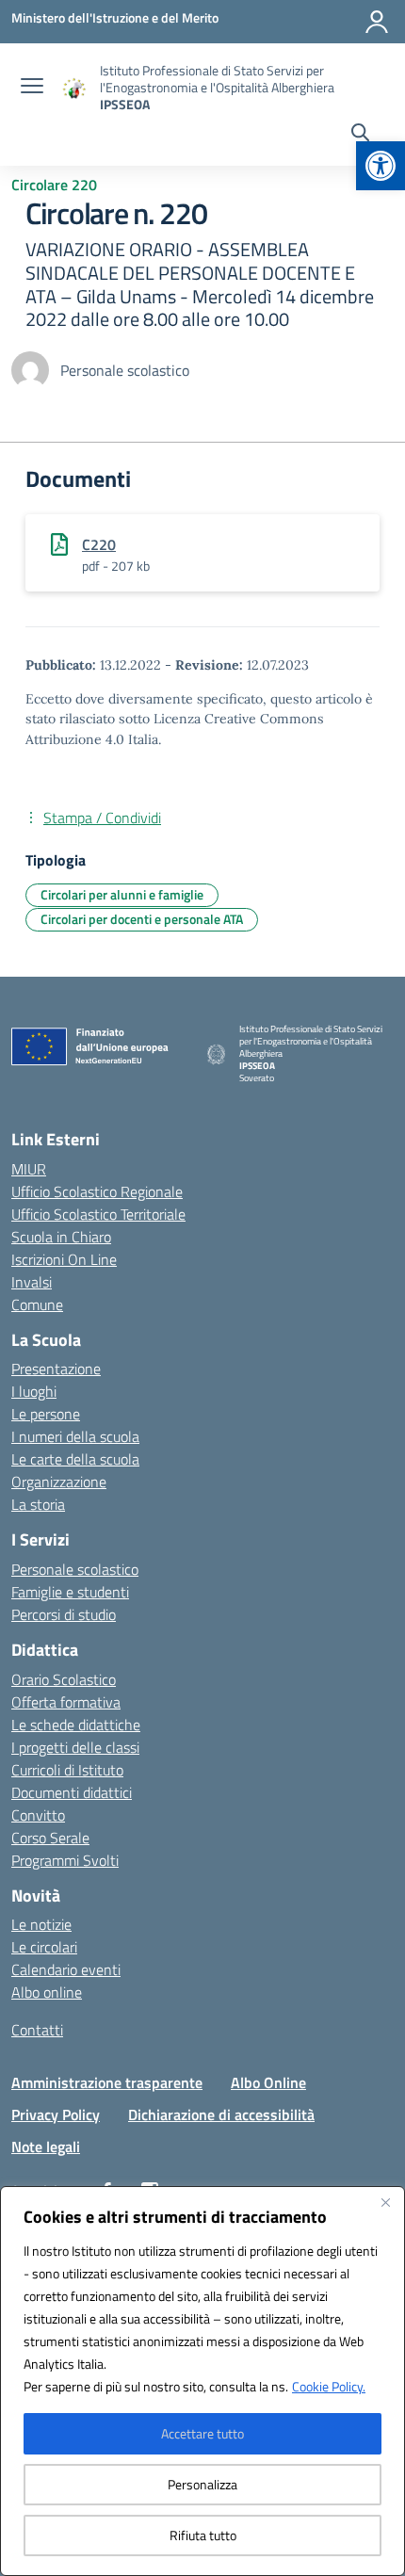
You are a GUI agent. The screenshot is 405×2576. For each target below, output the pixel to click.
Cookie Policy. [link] (329, 2386)
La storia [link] (38, 1504)
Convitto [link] (38, 1815)
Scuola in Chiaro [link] (61, 1237)
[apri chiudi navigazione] (32, 88)
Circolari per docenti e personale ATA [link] (142, 919)
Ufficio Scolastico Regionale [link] (97, 1191)
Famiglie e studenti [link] (70, 1592)
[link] (381, 166)
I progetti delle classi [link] (75, 1747)
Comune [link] (37, 1304)
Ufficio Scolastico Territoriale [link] (98, 1214)
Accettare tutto (202, 2433)
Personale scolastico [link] (75, 1569)
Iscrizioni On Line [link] (64, 1259)
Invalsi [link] (32, 1282)
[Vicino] (385, 2202)
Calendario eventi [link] (66, 1969)
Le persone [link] (46, 1414)
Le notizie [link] (41, 1924)
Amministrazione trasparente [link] (107, 2082)
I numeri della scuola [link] (75, 1436)
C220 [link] (99, 544)
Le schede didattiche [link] (76, 1725)
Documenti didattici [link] (72, 1792)
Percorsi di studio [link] (64, 1614)
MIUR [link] (29, 1169)
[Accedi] (377, 22)
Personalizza (202, 2484)
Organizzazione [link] (59, 1482)
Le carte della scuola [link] (75, 1459)
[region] (202, 2381)
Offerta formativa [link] (66, 1702)
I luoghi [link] (34, 1391)
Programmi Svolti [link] (65, 1860)
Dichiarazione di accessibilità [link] (221, 2114)
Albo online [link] (47, 1992)
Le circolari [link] (44, 1947)
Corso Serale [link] (50, 1838)
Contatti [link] (37, 2030)
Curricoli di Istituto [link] (67, 1770)
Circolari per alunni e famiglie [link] (122, 894)
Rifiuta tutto (203, 2535)
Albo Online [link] (268, 2082)
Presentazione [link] (56, 1369)
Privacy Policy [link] (56, 2114)
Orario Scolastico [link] (64, 1679)
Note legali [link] (46, 2147)
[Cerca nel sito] (360, 135)
